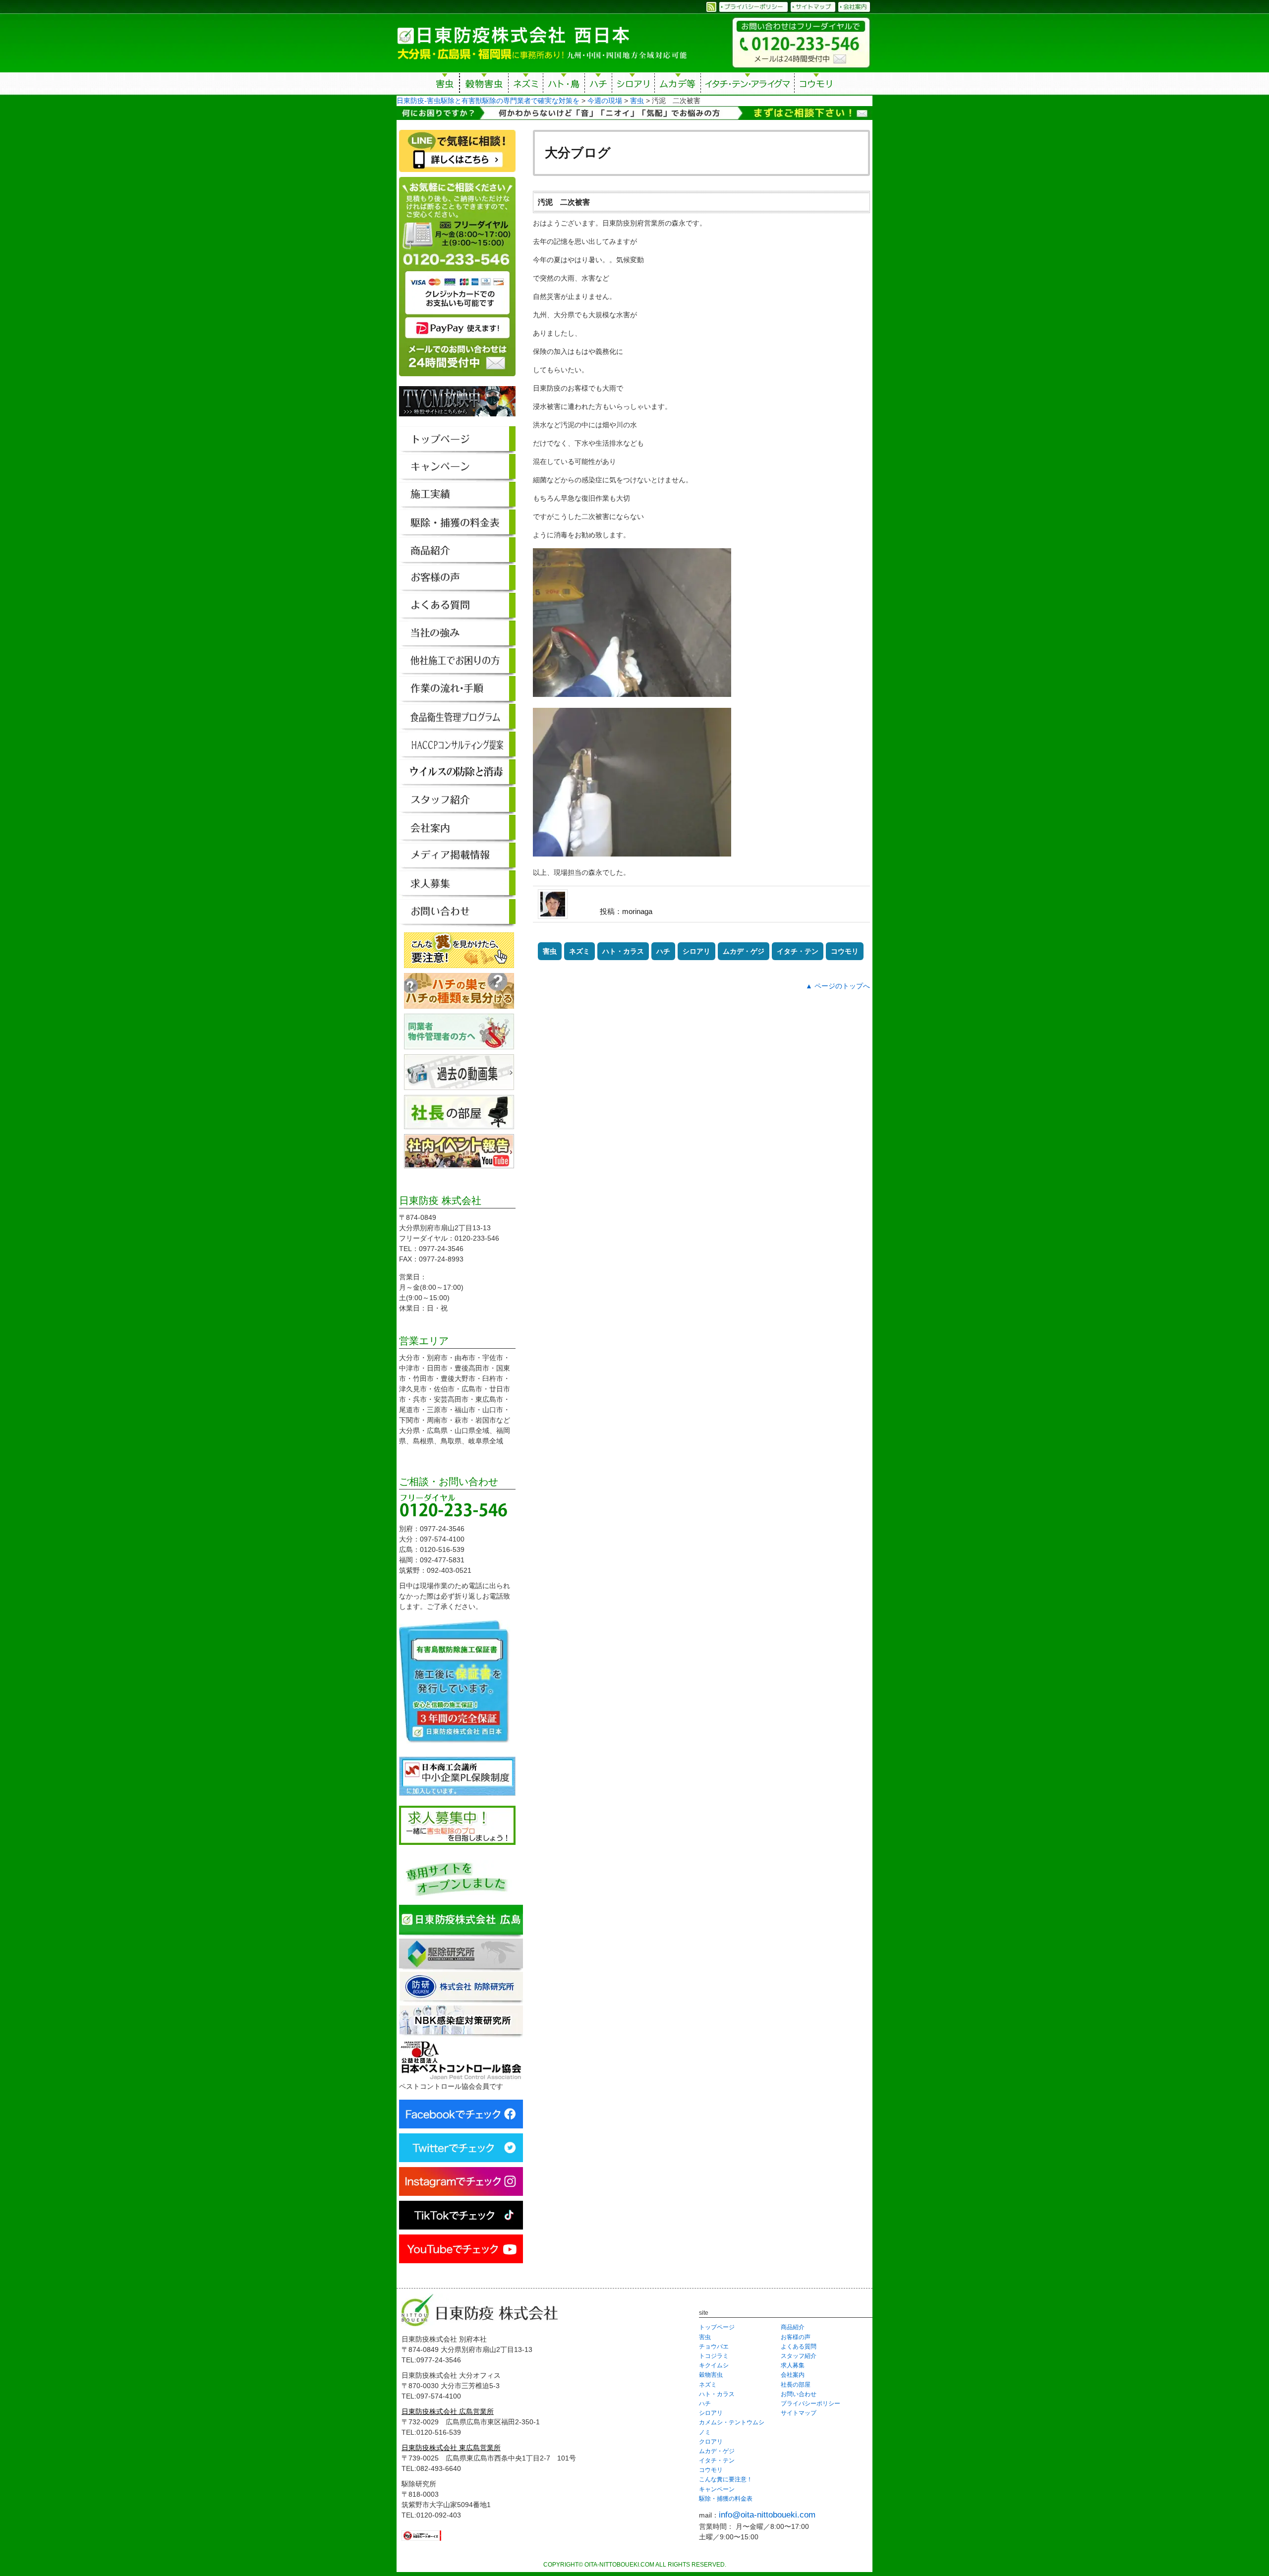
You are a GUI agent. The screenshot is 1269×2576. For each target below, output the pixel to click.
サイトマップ (799, 2413)
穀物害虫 (484, 85)
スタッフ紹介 (799, 2356)
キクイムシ (714, 2365)
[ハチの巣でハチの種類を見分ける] (459, 1003)
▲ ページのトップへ (838, 986)
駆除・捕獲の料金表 (726, 2499)
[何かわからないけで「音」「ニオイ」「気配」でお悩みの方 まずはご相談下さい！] (634, 114)
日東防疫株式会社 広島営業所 (448, 2411)
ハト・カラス (623, 951)
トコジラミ (714, 2356)
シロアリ (633, 85)
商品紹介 (793, 2327)
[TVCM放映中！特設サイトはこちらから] (457, 421)
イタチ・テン (748, 85)
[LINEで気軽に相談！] (457, 172)
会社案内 (793, 2375)
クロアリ (711, 2442)
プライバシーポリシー (810, 2404)
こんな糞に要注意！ (726, 2479)
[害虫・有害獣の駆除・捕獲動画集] (459, 1085)
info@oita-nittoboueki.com (767, 2515)
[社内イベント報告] (459, 1163)
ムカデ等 (678, 85)
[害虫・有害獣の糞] (459, 963)
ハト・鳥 (564, 85)
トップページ (717, 2327)
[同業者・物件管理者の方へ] (459, 1044)
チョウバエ (714, 2347)
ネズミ (526, 85)
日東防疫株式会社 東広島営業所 (451, 2448)
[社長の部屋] (459, 1124)
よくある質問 (799, 2347)
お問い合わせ (799, 2394)
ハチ (598, 85)
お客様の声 (796, 2337)
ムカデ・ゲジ (744, 951)
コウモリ (817, 85)
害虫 (445, 85)
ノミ (705, 2432)
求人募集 (793, 2365)
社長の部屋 (796, 2385)
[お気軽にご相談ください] (457, 381)
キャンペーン (717, 2489)
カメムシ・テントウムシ (732, 2422)
